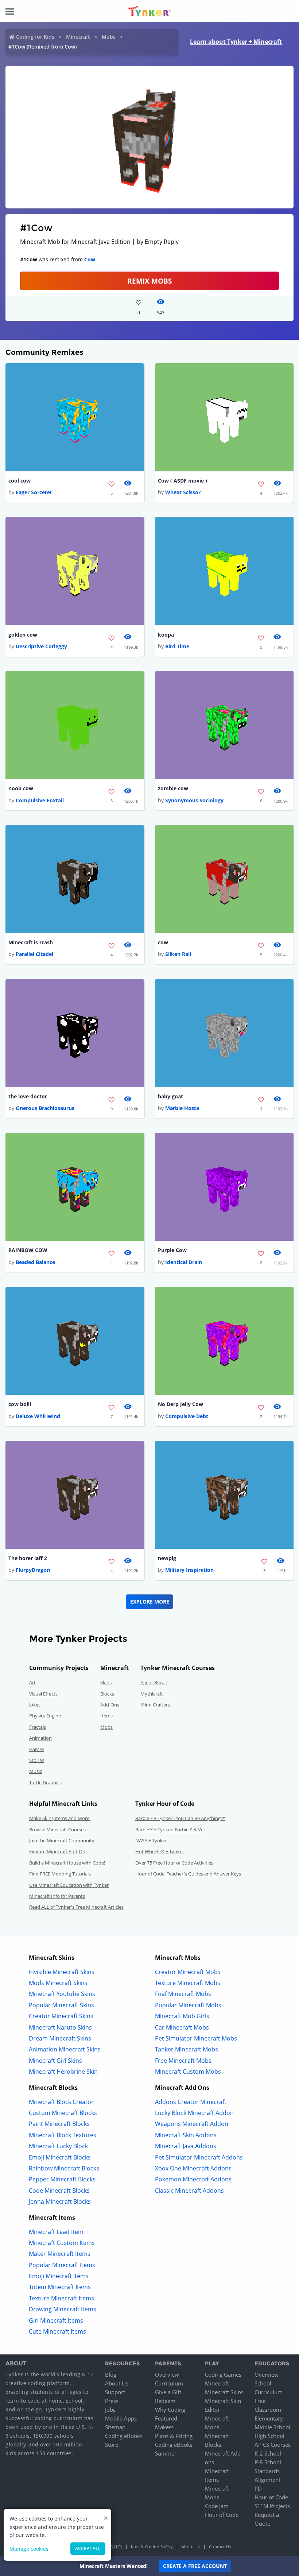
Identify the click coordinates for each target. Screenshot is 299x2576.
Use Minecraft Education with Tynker (69, 1885)
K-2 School (268, 2453)
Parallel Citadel (34, 954)
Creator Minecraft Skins (61, 2016)
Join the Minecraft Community (62, 1840)
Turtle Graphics (45, 1782)
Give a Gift (168, 2392)
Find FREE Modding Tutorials (60, 1874)
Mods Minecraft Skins (58, 1983)
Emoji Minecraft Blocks (60, 2157)
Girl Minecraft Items (56, 2320)
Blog (111, 2375)
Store (112, 2445)
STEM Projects (272, 2506)
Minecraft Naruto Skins (60, 2027)
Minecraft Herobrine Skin (63, 2072)
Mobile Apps (121, 2418)
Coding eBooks (124, 2436)
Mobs (109, 37)
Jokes (35, 1705)
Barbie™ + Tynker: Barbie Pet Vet (170, 1830)
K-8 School (268, 2462)
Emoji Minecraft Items (59, 2276)
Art (32, 1682)
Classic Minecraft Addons (189, 2191)
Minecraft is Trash (31, 942)
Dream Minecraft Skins (60, 2038)
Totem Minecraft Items (60, 2287)
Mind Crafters (155, 1705)
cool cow (20, 481)
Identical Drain (184, 1262)
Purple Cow (172, 1250)
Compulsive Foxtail (40, 800)
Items (106, 1716)
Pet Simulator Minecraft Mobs (196, 2038)
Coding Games (223, 2375)
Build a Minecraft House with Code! (67, 1863)
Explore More (150, 1602)
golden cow (23, 635)
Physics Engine (45, 1716)
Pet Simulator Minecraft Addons (199, 2157)
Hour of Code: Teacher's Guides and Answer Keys (188, 1874)
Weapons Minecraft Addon (192, 2124)
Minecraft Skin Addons (186, 2135)
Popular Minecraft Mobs (188, 2005)
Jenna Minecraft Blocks (60, 2201)
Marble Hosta (182, 1108)
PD (258, 2488)
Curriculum (169, 2383)
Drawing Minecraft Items (63, 2309)
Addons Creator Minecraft (191, 2102)
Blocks (107, 1694)
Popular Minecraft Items (62, 2265)
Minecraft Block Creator (61, 2102)
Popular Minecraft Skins (61, 2005)
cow (163, 942)
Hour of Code (222, 2515)
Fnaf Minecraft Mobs (183, 1994)
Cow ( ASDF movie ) (182, 481)
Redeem (165, 2401)
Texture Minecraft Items (61, 2298)
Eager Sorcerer (34, 492)
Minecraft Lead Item (56, 2232)
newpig (167, 1558)
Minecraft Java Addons (186, 2146)
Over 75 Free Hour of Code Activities (174, 1863)
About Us (117, 2383)
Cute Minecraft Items (57, 2331)
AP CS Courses (273, 2445)
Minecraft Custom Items (62, 2243)
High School (269, 2436)
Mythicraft (152, 1694)
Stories (37, 1760)
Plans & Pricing (174, 2436)
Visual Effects (43, 1694)
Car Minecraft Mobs (182, 2027)
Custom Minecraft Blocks (63, 2113)
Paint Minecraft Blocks (59, 2124)
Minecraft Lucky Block (58, 2146)
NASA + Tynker (151, 1840)
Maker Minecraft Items (60, 2254)
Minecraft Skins (224, 2392)
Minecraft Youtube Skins (62, 1994)
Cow (90, 259)
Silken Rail (178, 954)
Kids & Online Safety (152, 2547)
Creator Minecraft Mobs (188, 1972)
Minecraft (78, 37)
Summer (166, 2453)
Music (36, 1771)
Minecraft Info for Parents (57, 1896)
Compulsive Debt (187, 1416)
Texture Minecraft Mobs (188, 1983)
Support (115, 2392)
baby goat (170, 1096)
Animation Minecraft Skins (65, 2049)
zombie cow (173, 788)
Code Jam (217, 2506)
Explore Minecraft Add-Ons (58, 1851)
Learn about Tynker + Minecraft (236, 42)
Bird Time (177, 646)
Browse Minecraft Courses (57, 1830)
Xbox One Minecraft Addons (193, 2168)
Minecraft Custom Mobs (188, 2072)
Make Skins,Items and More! (60, 1818)
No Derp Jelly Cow (180, 1404)
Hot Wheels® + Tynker (160, 1851)
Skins (106, 1682)
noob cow (21, 788)
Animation (40, 1738)
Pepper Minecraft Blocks (62, 2179)
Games (37, 1749)
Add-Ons (110, 1705)
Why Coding (170, 2410)
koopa (166, 635)
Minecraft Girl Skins (55, 2061)
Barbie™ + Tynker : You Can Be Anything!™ (180, 1818)
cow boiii (20, 1404)
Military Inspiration (189, 1570)
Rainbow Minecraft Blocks (64, 2168)
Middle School (272, 2427)
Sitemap (115, 2427)
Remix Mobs (149, 281)
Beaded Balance (35, 1262)
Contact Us (220, 2547)
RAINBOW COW (28, 1250)
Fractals (38, 1727)
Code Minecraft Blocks (59, 2191)
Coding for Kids (35, 37)
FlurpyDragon (33, 1570)
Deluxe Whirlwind (38, 1416)
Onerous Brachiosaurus (45, 1108)
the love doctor (28, 1096)
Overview (167, 2375)
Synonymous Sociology (194, 800)
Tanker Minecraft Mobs (187, 2049)
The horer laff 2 (28, 1558)
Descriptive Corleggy (41, 646)
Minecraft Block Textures (63, 2135)
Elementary (269, 2418)
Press (112, 2401)
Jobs (110, 2410)
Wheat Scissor (183, 492)
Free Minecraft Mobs (183, 2061)
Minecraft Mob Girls (182, 2016)
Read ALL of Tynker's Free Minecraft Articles (76, 1907)
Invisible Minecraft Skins (62, 1972)
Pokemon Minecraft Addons (193, 2179)
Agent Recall (154, 1682)
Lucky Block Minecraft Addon (194, 2113)
